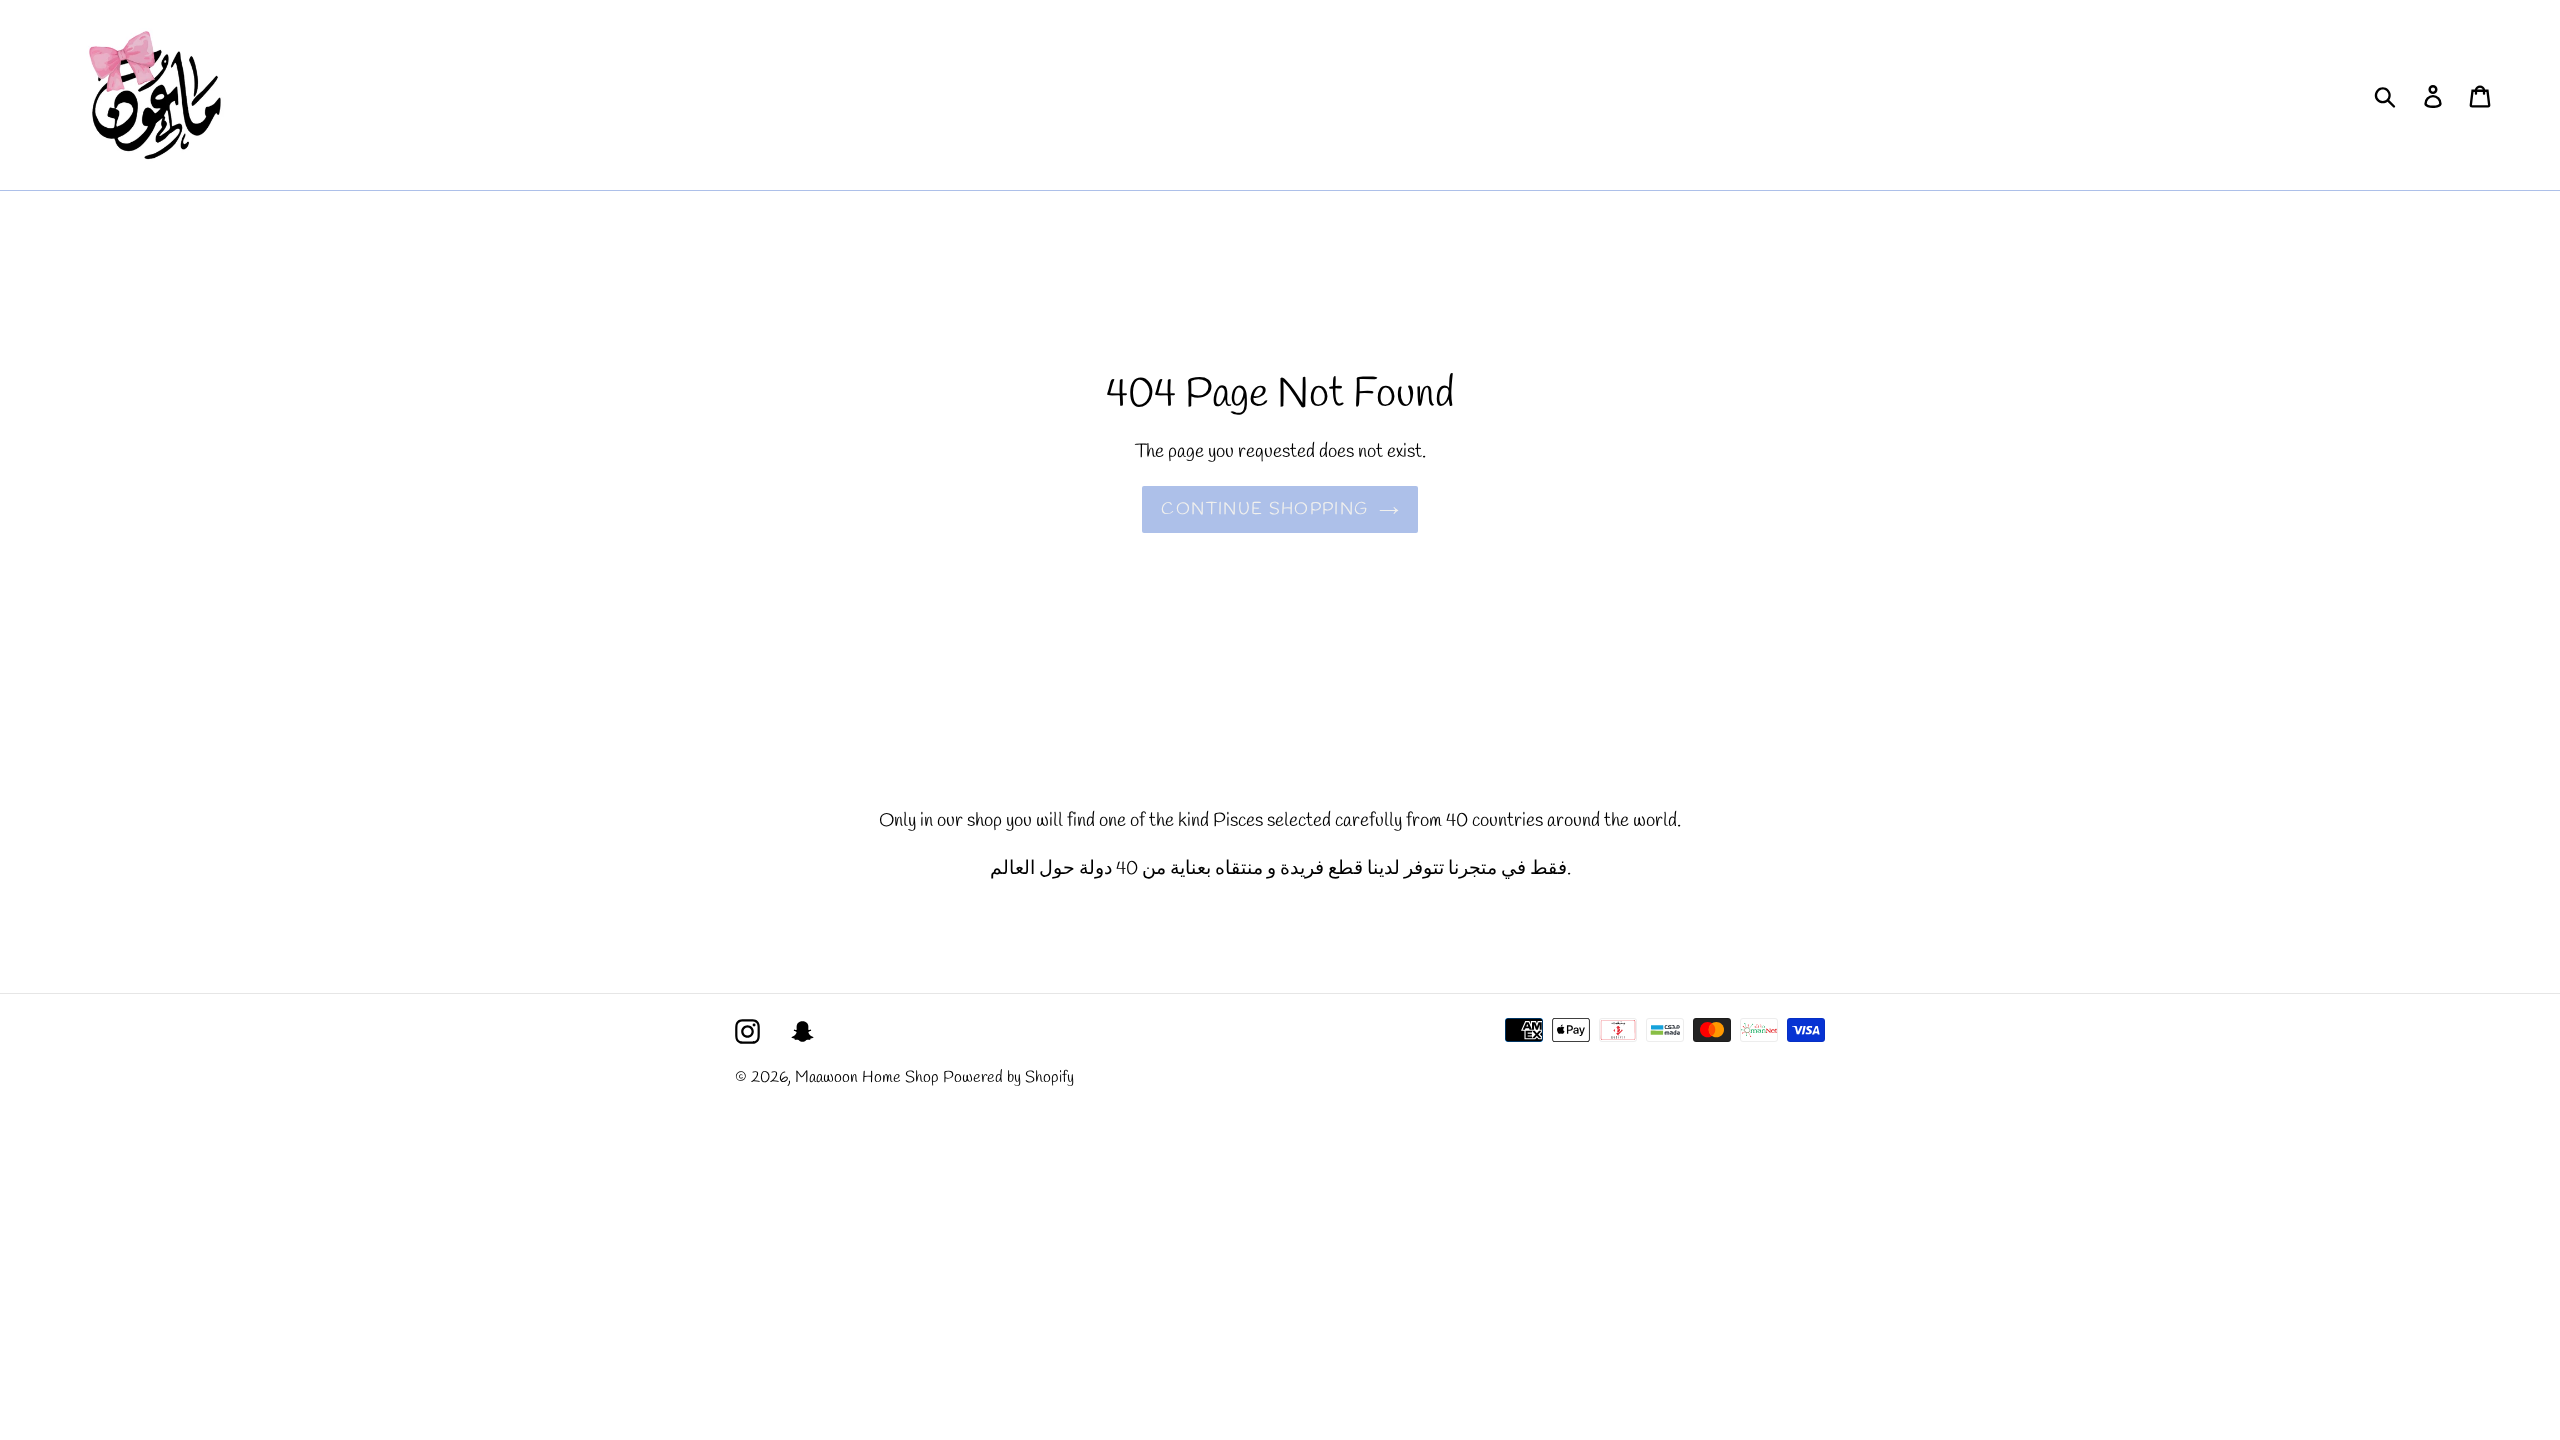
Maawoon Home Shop (867, 1077)
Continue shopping (1264, 509)
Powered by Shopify (1008, 1077)
